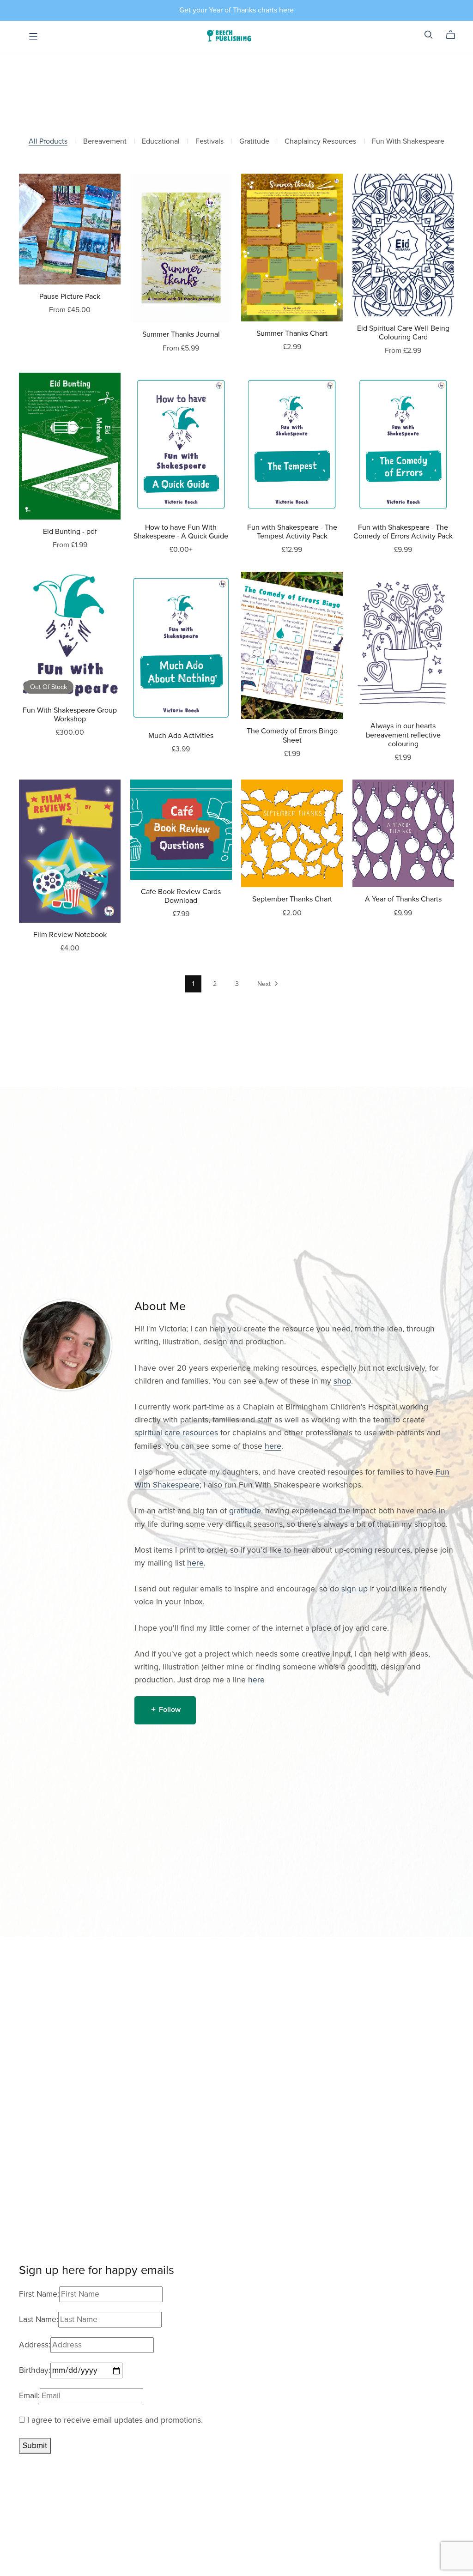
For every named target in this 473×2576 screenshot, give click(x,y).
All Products (48, 142)
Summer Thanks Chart (292, 333)
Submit (35, 2446)
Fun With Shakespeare (408, 142)
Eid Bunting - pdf (70, 532)
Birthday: (35, 2370)
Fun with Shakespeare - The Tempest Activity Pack (292, 532)
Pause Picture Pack (70, 296)
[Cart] (454, 35)
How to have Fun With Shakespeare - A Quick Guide (181, 532)
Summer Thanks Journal (181, 334)
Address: (35, 2345)
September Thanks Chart (292, 899)
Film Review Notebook (70, 935)
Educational (161, 142)
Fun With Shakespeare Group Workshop (70, 715)
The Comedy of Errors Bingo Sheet (292, 735)
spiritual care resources (176, 1433)
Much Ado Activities (181, 736)
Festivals (209, 142)
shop (342, 1381)
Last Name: (39, 2319)
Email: (29, 2396)
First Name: (39, 2294)
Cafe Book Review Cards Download (181, 896)
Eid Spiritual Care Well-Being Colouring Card (403, 333)
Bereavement (105, 142)
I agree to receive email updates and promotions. (114, 2420)
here (273, 1446)
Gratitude (254, 142)
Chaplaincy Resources (320, 142)
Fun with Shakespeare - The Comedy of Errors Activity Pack (403, 532)
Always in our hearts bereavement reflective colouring (403, 735)
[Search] (429, 35)
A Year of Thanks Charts (403, 899)
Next (265, 984)
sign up (355, 1589)
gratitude (245, 1511)
